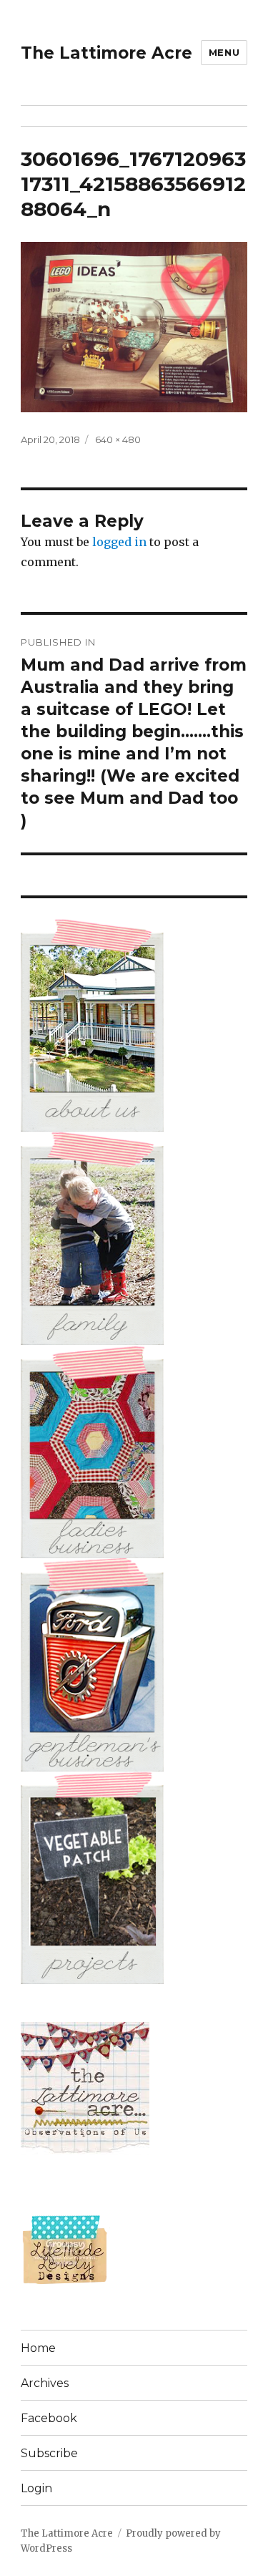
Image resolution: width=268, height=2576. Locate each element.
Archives (45, 2383)
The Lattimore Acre (106, 53)
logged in (119, 542)
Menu (224, 52)
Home (38, 2348)
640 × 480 (118, 439)
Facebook (49, 2418)
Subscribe (49, 2453)
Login (36, 2488)
